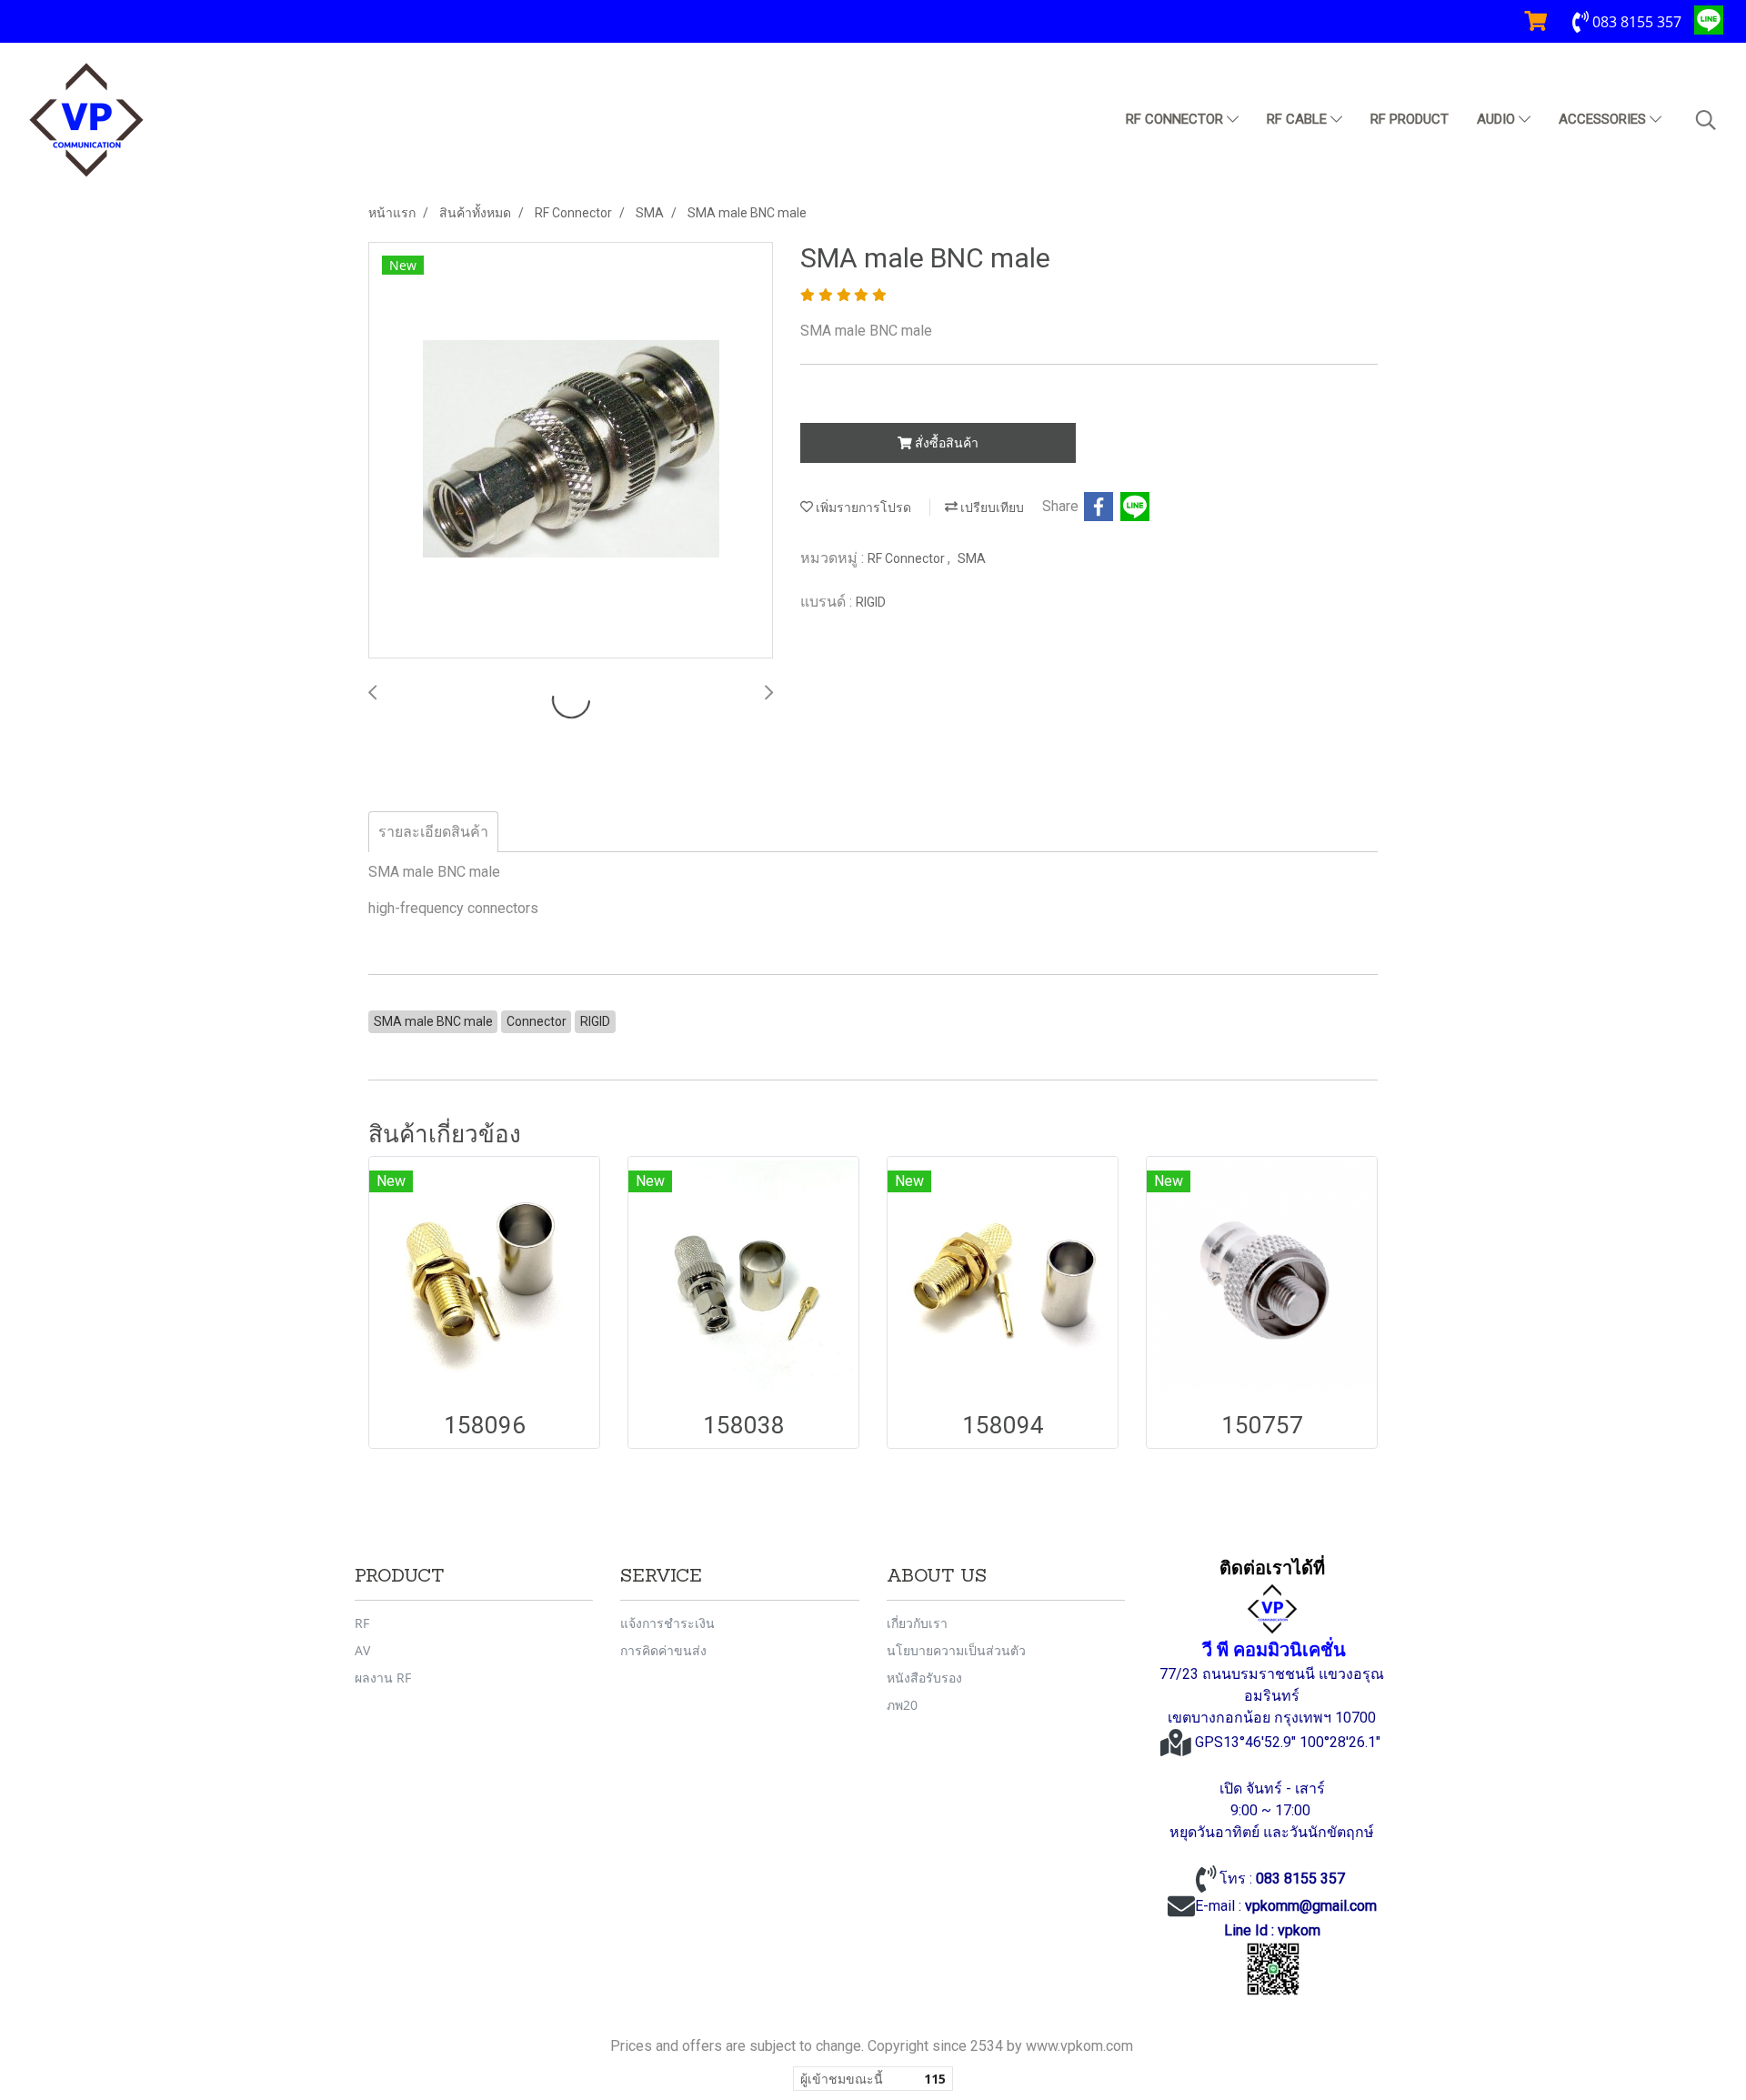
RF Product (1410, 119)
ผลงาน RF (383, 1678)
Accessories (1604, 119)
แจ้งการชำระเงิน (667, 1623)
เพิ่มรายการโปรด (862, 507)
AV (362, 1650)
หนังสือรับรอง (924, 1678)
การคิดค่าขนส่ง (663, 1650)
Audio (1498, 119)
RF (362, 1623)
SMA (972, 558)
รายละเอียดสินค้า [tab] (433, 832)
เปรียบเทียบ (991, 507)
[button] (1706, 120)
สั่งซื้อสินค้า (945, 443)
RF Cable (1299, 119)
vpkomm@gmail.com (1311, 1906)
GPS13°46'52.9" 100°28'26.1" (1289, 1742)
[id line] (1273, 1969)
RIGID (871, 602)
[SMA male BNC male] (571, 451)
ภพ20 (902, 1705)
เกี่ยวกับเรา (917, 1623)
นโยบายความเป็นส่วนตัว (956, 1650)
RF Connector (1176, 119)
